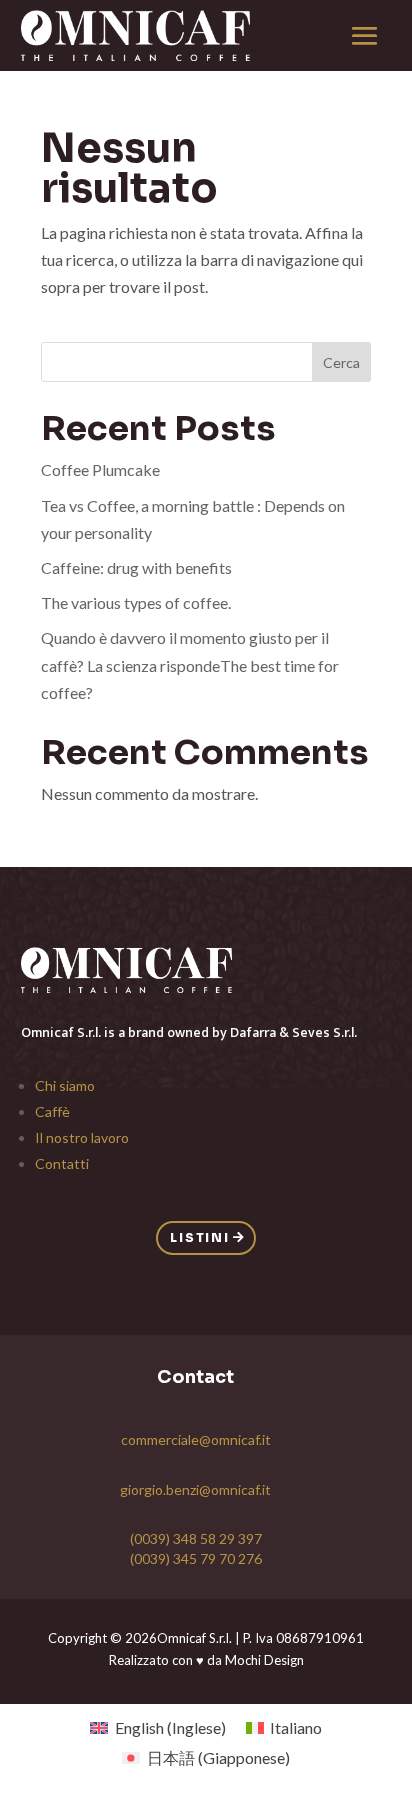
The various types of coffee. (136, 602)
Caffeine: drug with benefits (136, 567)
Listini (200, 1237)
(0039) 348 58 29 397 (196, 1538)
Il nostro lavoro (82, 1137)
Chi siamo (65, 1085)
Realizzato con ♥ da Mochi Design (206, 1660)
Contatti (62, 1163)
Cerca (341, 362)
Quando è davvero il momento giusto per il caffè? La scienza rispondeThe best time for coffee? (190, 664)
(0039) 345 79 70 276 (196, 1558)
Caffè (52, 1111)
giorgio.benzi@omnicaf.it (195, 1489)
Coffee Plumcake (100, 469)
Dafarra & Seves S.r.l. (293, 1032)
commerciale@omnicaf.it (196, 1439)
